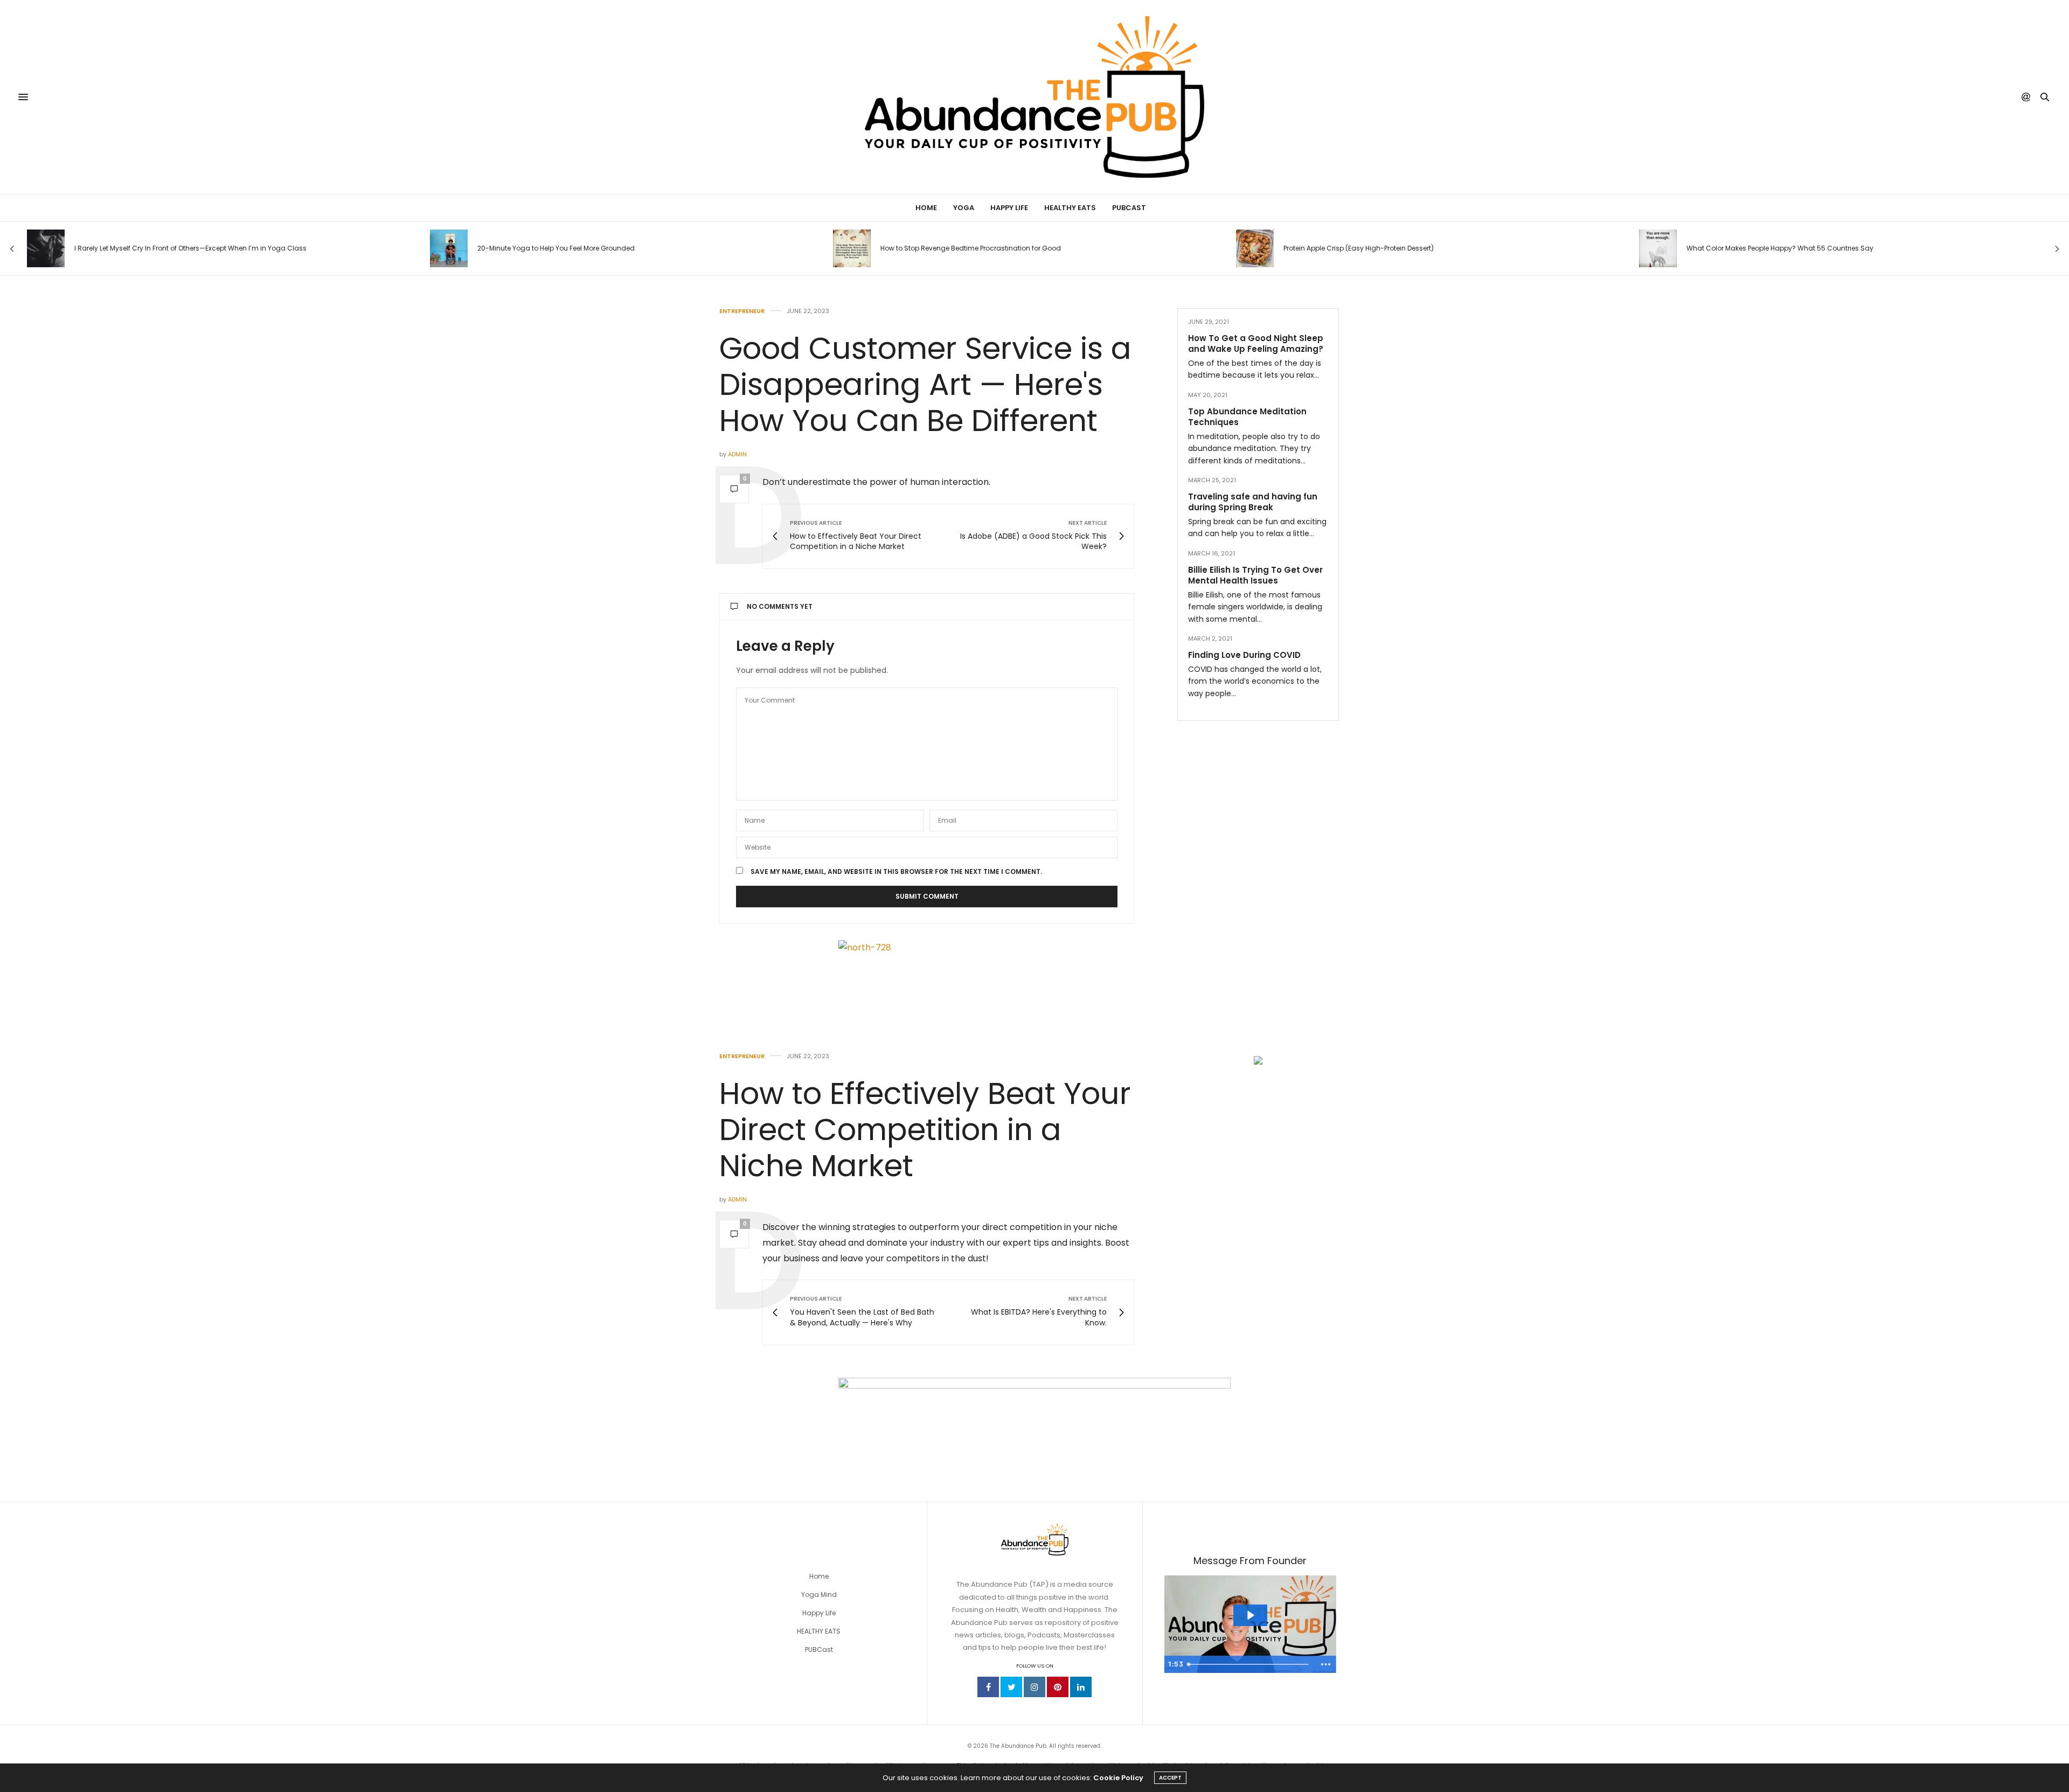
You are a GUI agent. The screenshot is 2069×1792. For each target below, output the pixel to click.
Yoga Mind (819, 1595)
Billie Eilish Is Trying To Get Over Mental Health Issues (1255, 575)
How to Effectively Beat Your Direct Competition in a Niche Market (925, 1130)
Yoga (964, 208)
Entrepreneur (742, 311)
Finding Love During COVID (1244, 655)
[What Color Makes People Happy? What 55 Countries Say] (1658, 248)
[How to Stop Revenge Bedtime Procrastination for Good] (852, 248)
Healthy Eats (1070, 208)
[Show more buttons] (1326, 1664)
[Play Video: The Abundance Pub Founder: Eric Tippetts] (1250, 1615)
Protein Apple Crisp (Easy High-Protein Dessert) (1359, 248)
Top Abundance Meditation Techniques (1247, 417)
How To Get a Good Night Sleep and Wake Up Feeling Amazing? (1256, 343)
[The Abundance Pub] (1035, 97)
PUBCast (1129, 208)
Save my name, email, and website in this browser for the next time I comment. (896, 872)
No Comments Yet (780, 606)
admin (737, 454)
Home (926, 208)
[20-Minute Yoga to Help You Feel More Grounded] (449, 248)
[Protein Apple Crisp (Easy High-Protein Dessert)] (1255, 248)
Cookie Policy (1118, 1778)
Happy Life (1009, 208)
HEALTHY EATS (819, 1631)
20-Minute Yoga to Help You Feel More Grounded (556, 248)
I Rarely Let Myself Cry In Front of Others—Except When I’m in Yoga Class (190, 248)
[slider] (1250, 1664)
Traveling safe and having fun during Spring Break (1253, 502)
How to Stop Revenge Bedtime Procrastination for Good (971, 248)
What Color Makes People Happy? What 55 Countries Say (1780, 248)
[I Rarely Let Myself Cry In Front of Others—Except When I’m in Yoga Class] (46, 248)
